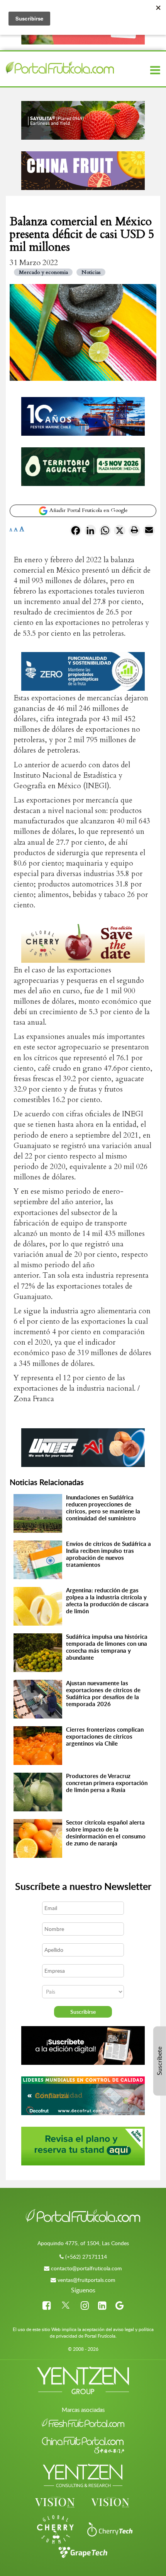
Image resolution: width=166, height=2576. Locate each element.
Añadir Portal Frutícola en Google (88, 510)
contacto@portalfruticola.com (86, 2268)
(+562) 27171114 (86, 2257)
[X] (120, 532)
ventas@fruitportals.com (86, 2280)
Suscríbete (159, 2061)
